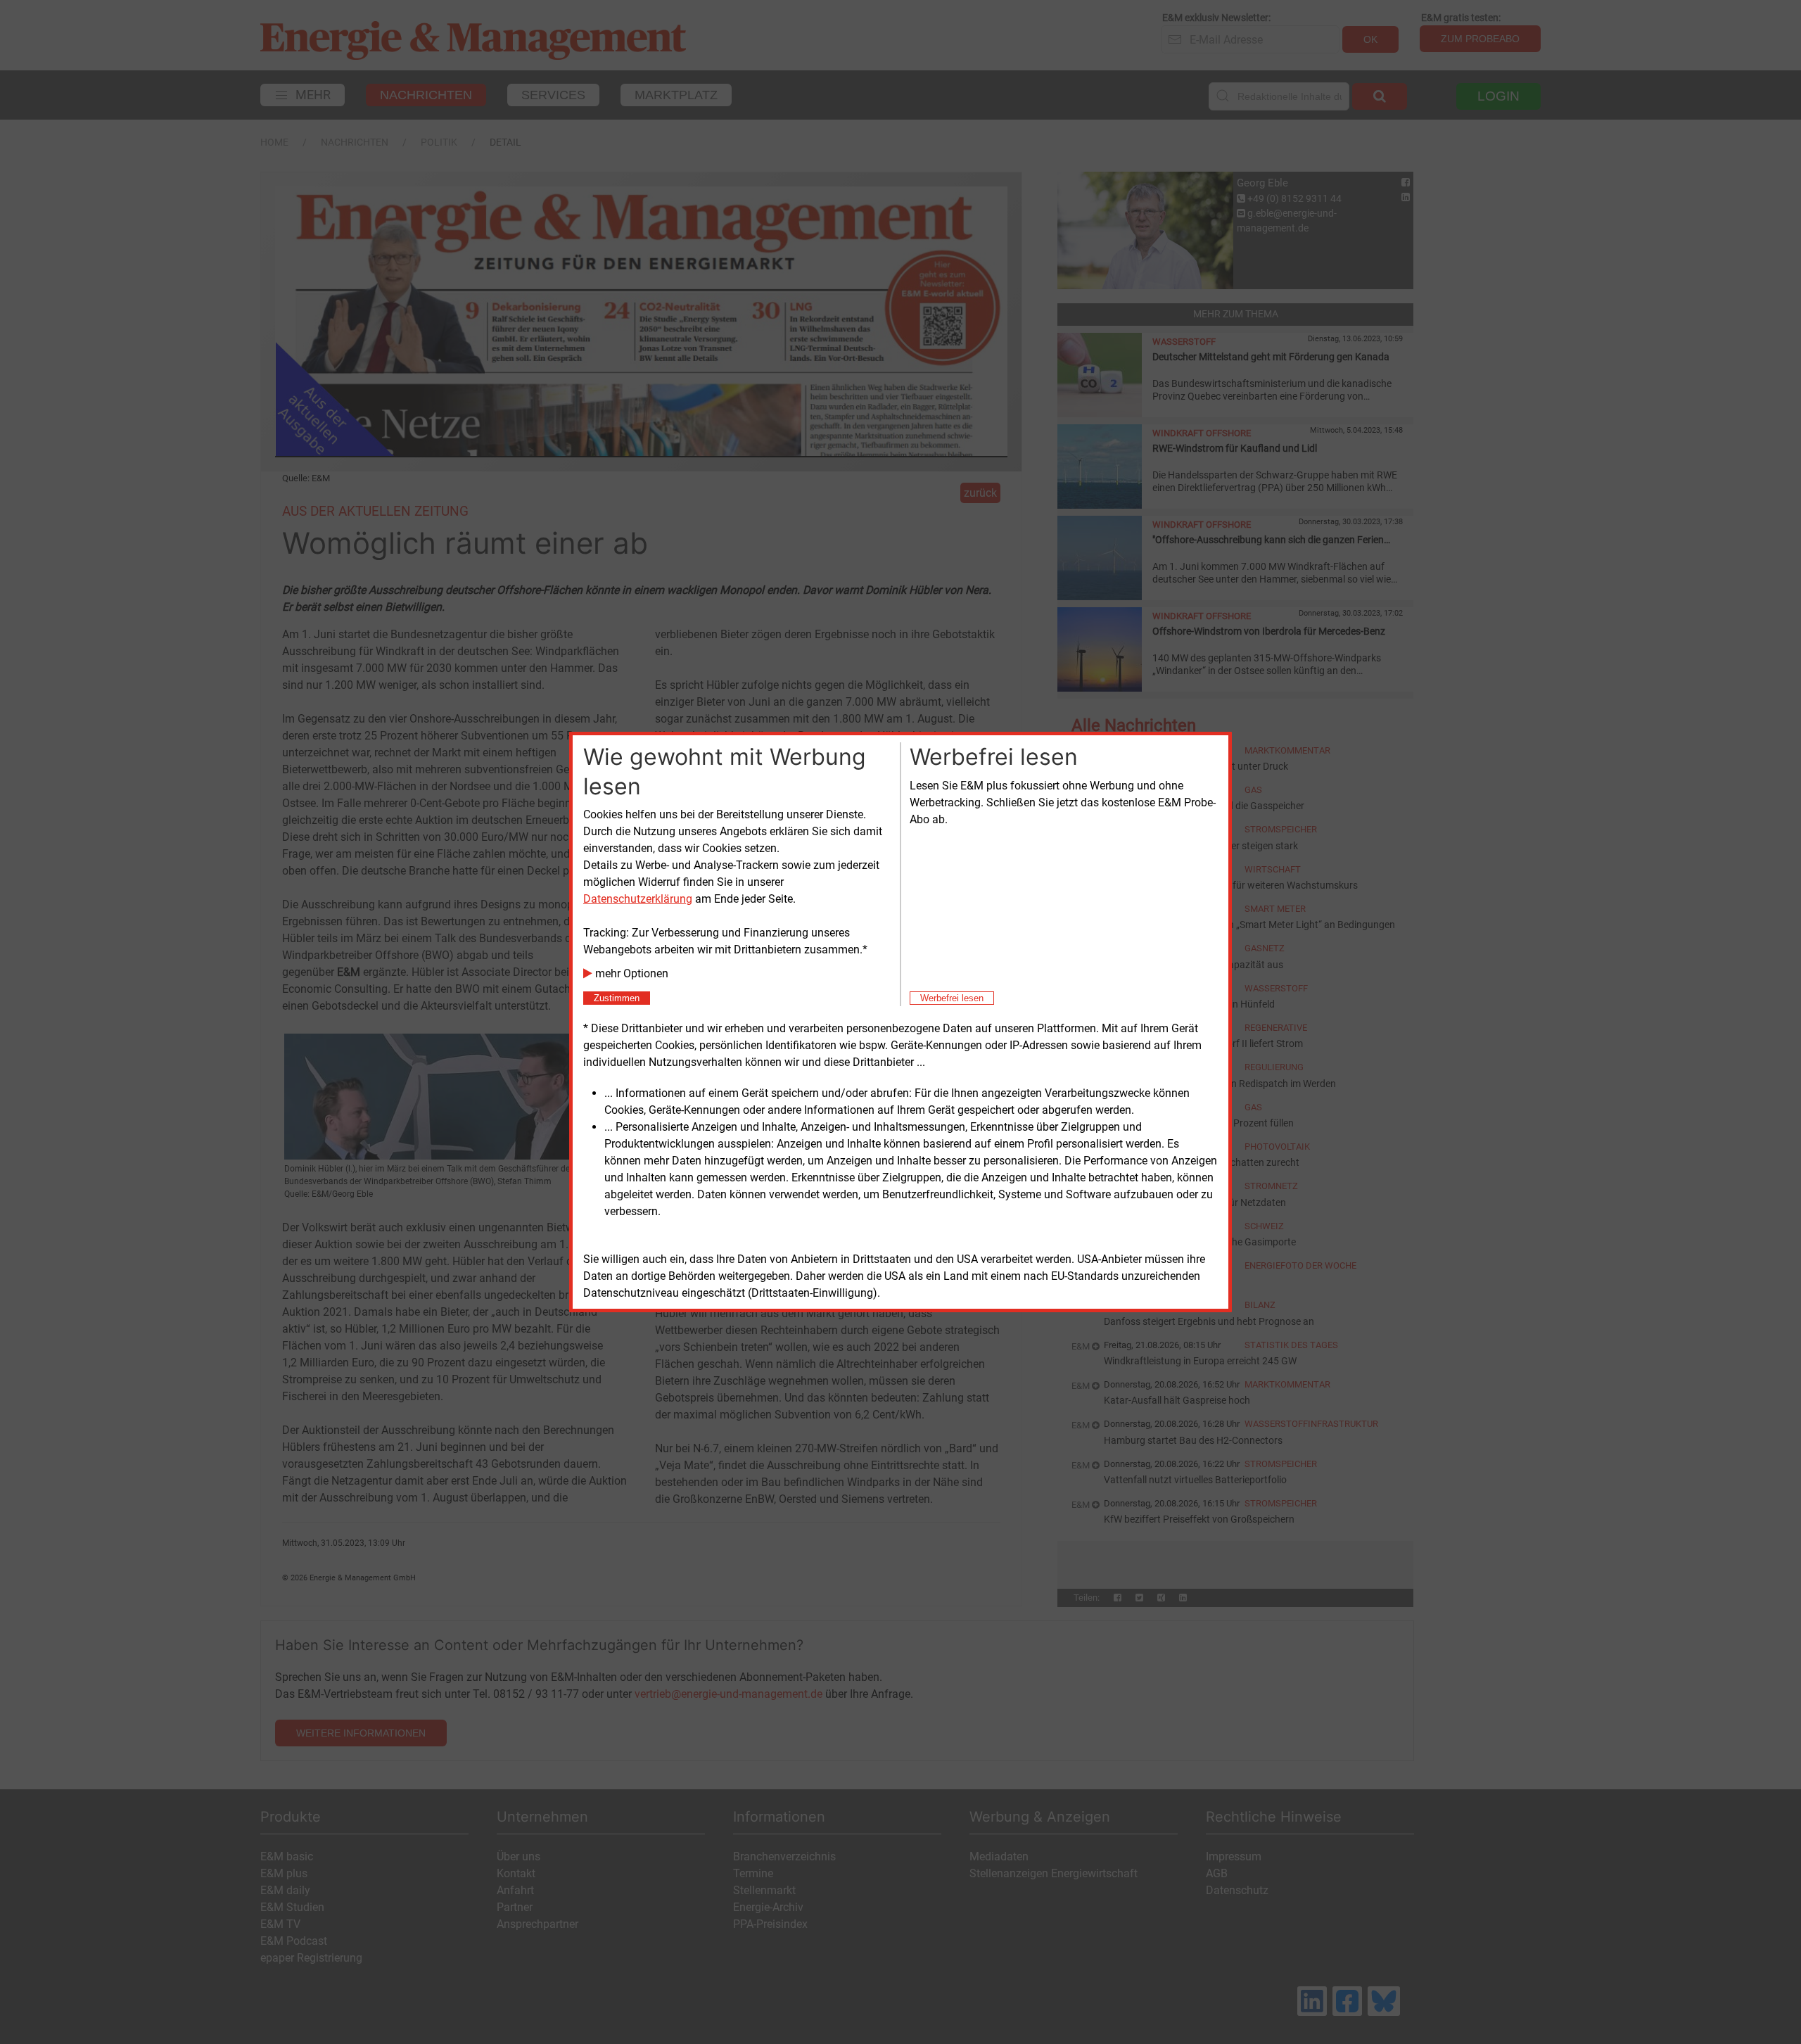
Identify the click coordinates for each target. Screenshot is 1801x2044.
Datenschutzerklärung (638, 899)
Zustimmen (617, 998)
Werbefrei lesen (952, 998)
